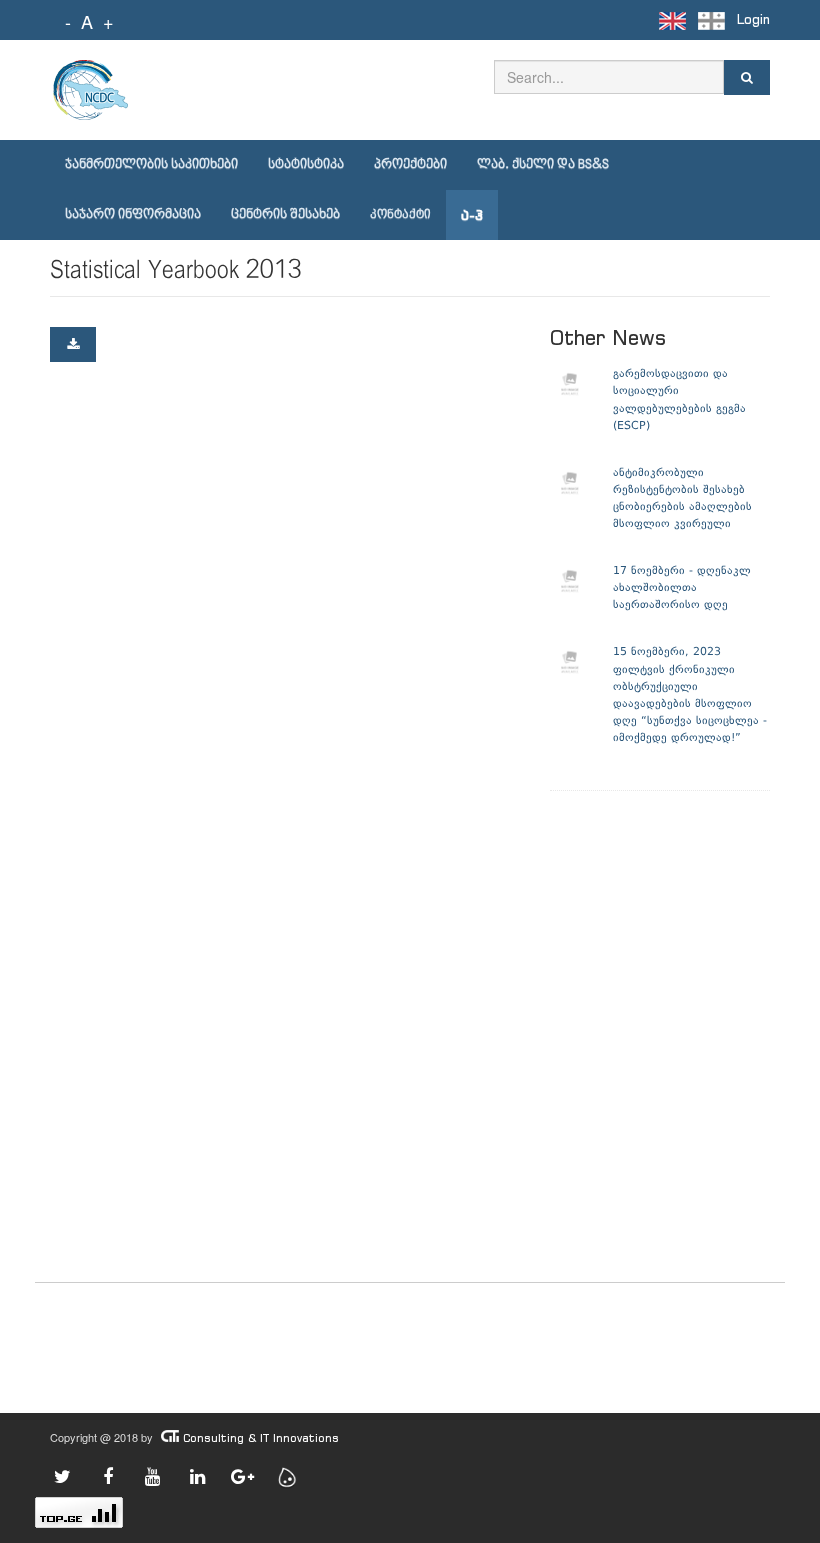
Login (753, 19)
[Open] (73, 344)
